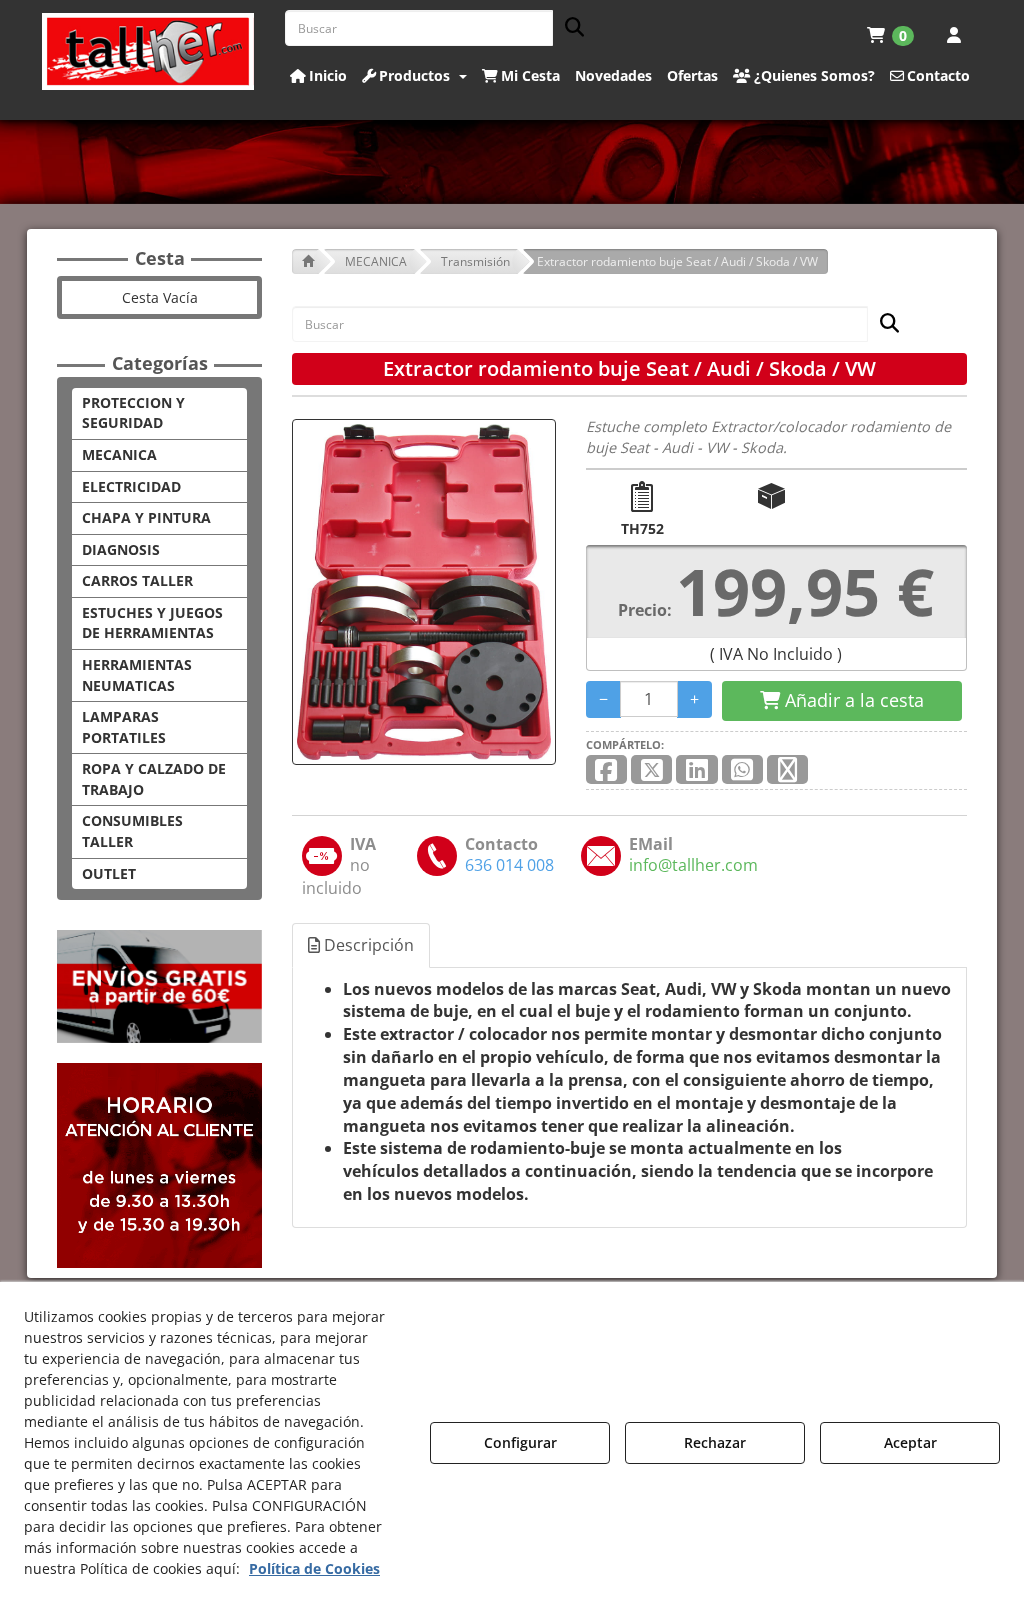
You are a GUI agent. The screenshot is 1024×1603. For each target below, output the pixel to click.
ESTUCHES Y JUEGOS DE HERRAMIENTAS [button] (152, 623)
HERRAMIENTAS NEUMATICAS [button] (137, 675)
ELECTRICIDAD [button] (131, 486)
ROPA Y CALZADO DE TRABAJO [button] (154, 779)
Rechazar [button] (715, 1442)
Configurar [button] (520, 1442)
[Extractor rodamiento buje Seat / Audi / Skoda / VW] (424, 592)
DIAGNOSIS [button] (121, 549)
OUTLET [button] (109, 873)
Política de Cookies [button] (314, 1568)
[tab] (362, 945)
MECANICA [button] (119, 454)
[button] (148, 51)
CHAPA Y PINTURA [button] (146, 517)
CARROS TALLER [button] (137, 580)
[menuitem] (890, 35)
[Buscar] (568, 28)
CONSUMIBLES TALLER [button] (132, 831)
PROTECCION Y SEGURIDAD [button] (133, 413)
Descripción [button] (367, 945)
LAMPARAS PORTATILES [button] (124, 727)
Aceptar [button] (910, 1442)
